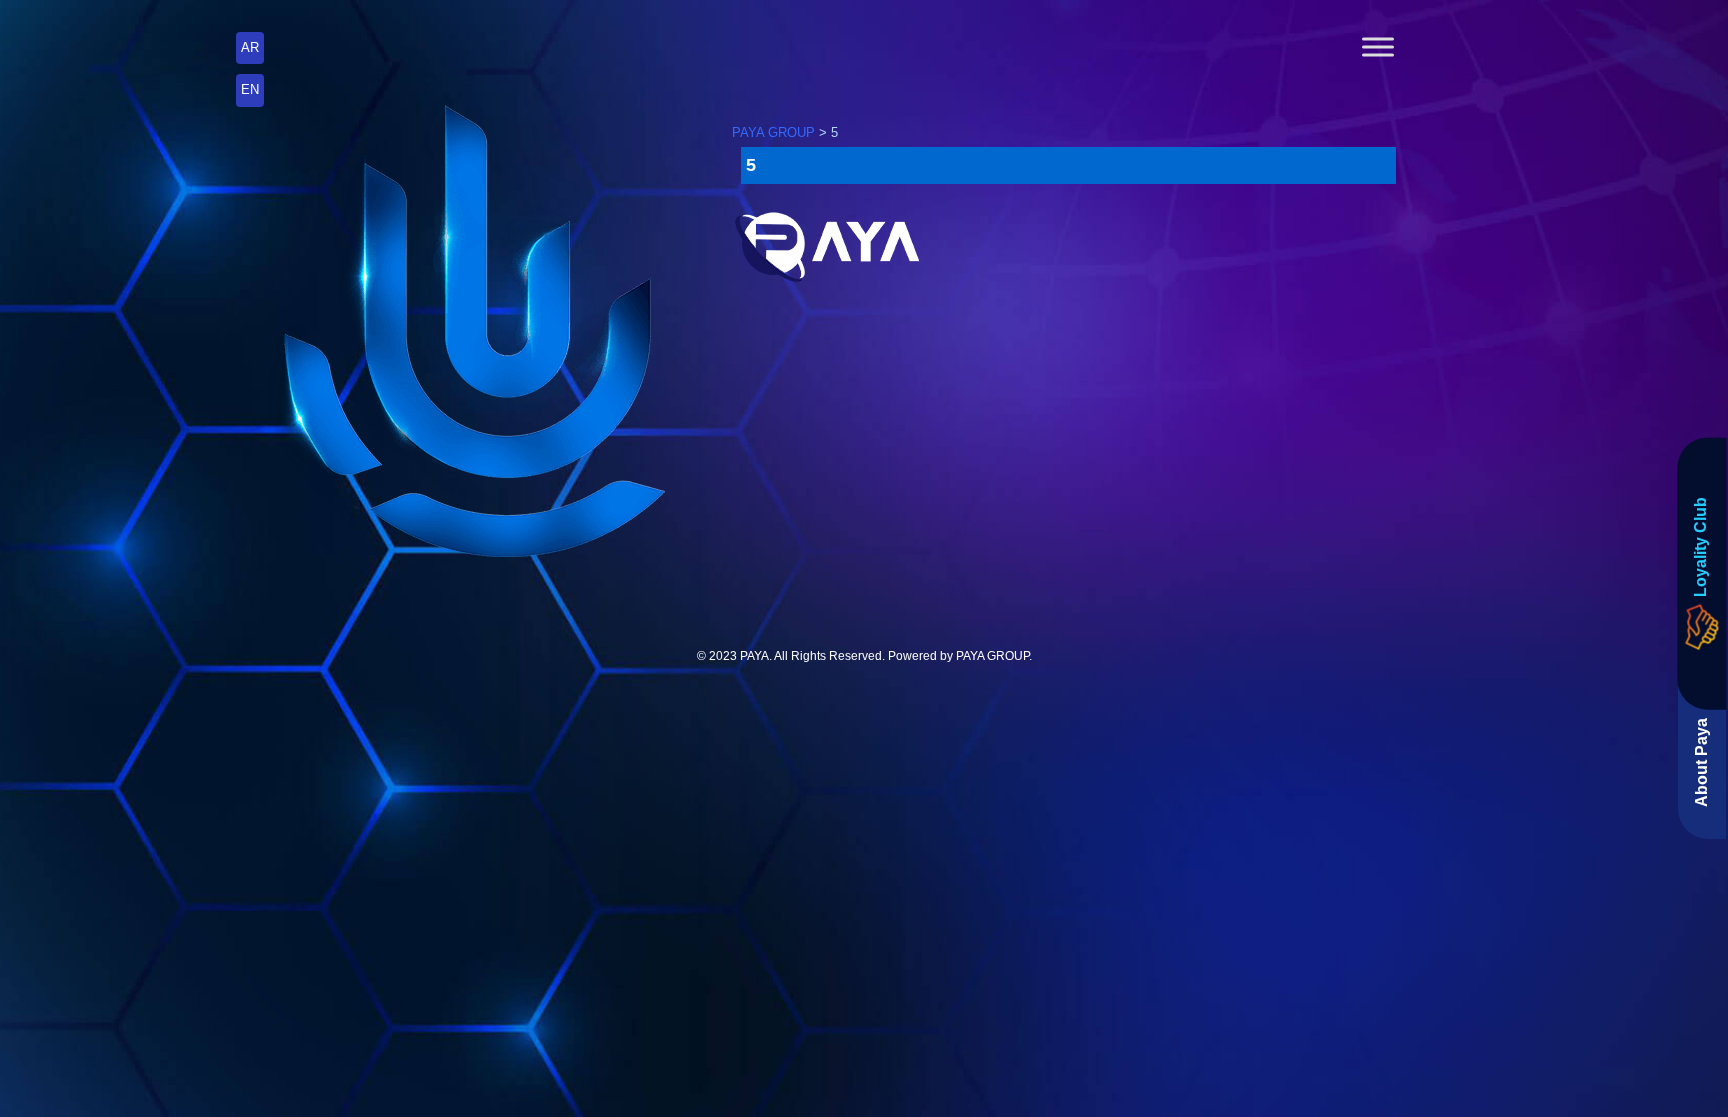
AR (250, 47)
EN (250, 89)
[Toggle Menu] (1378, 46)
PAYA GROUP (992, 656)
